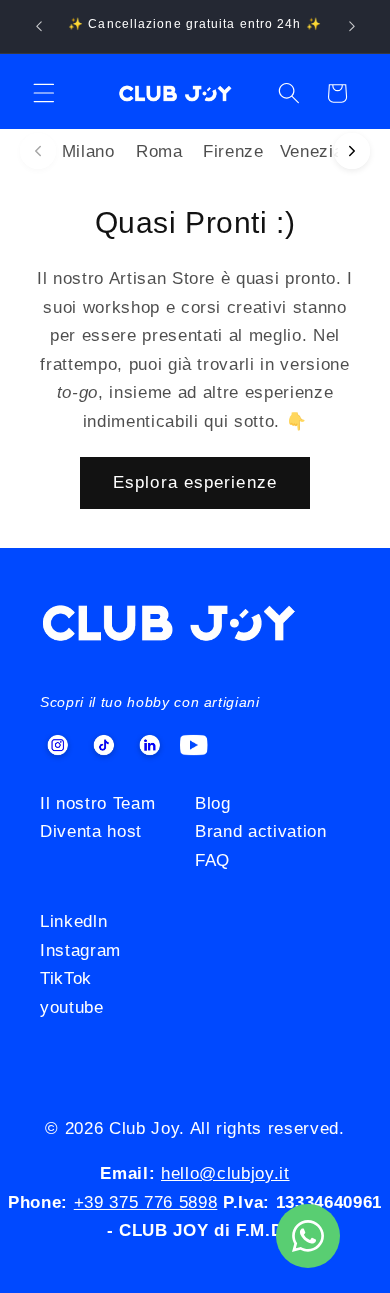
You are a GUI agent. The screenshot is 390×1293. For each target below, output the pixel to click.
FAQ (212, 860)
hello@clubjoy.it (225, 1173)
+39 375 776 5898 (146, 1202)
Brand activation (261, 831)
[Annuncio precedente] (39, 27)
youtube (72, 1007)
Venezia (312, 151)
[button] (44, 93)
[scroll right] (352, 151)
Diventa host (91, 831)
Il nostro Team (97, 803)
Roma (159, 151)
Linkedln (73, 921)
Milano (88, 151)
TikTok (66, 978)
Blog (213, 803)
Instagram (80, 950)
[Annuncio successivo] (352, 27)
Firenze (233, 151)
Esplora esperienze (195, 482)
